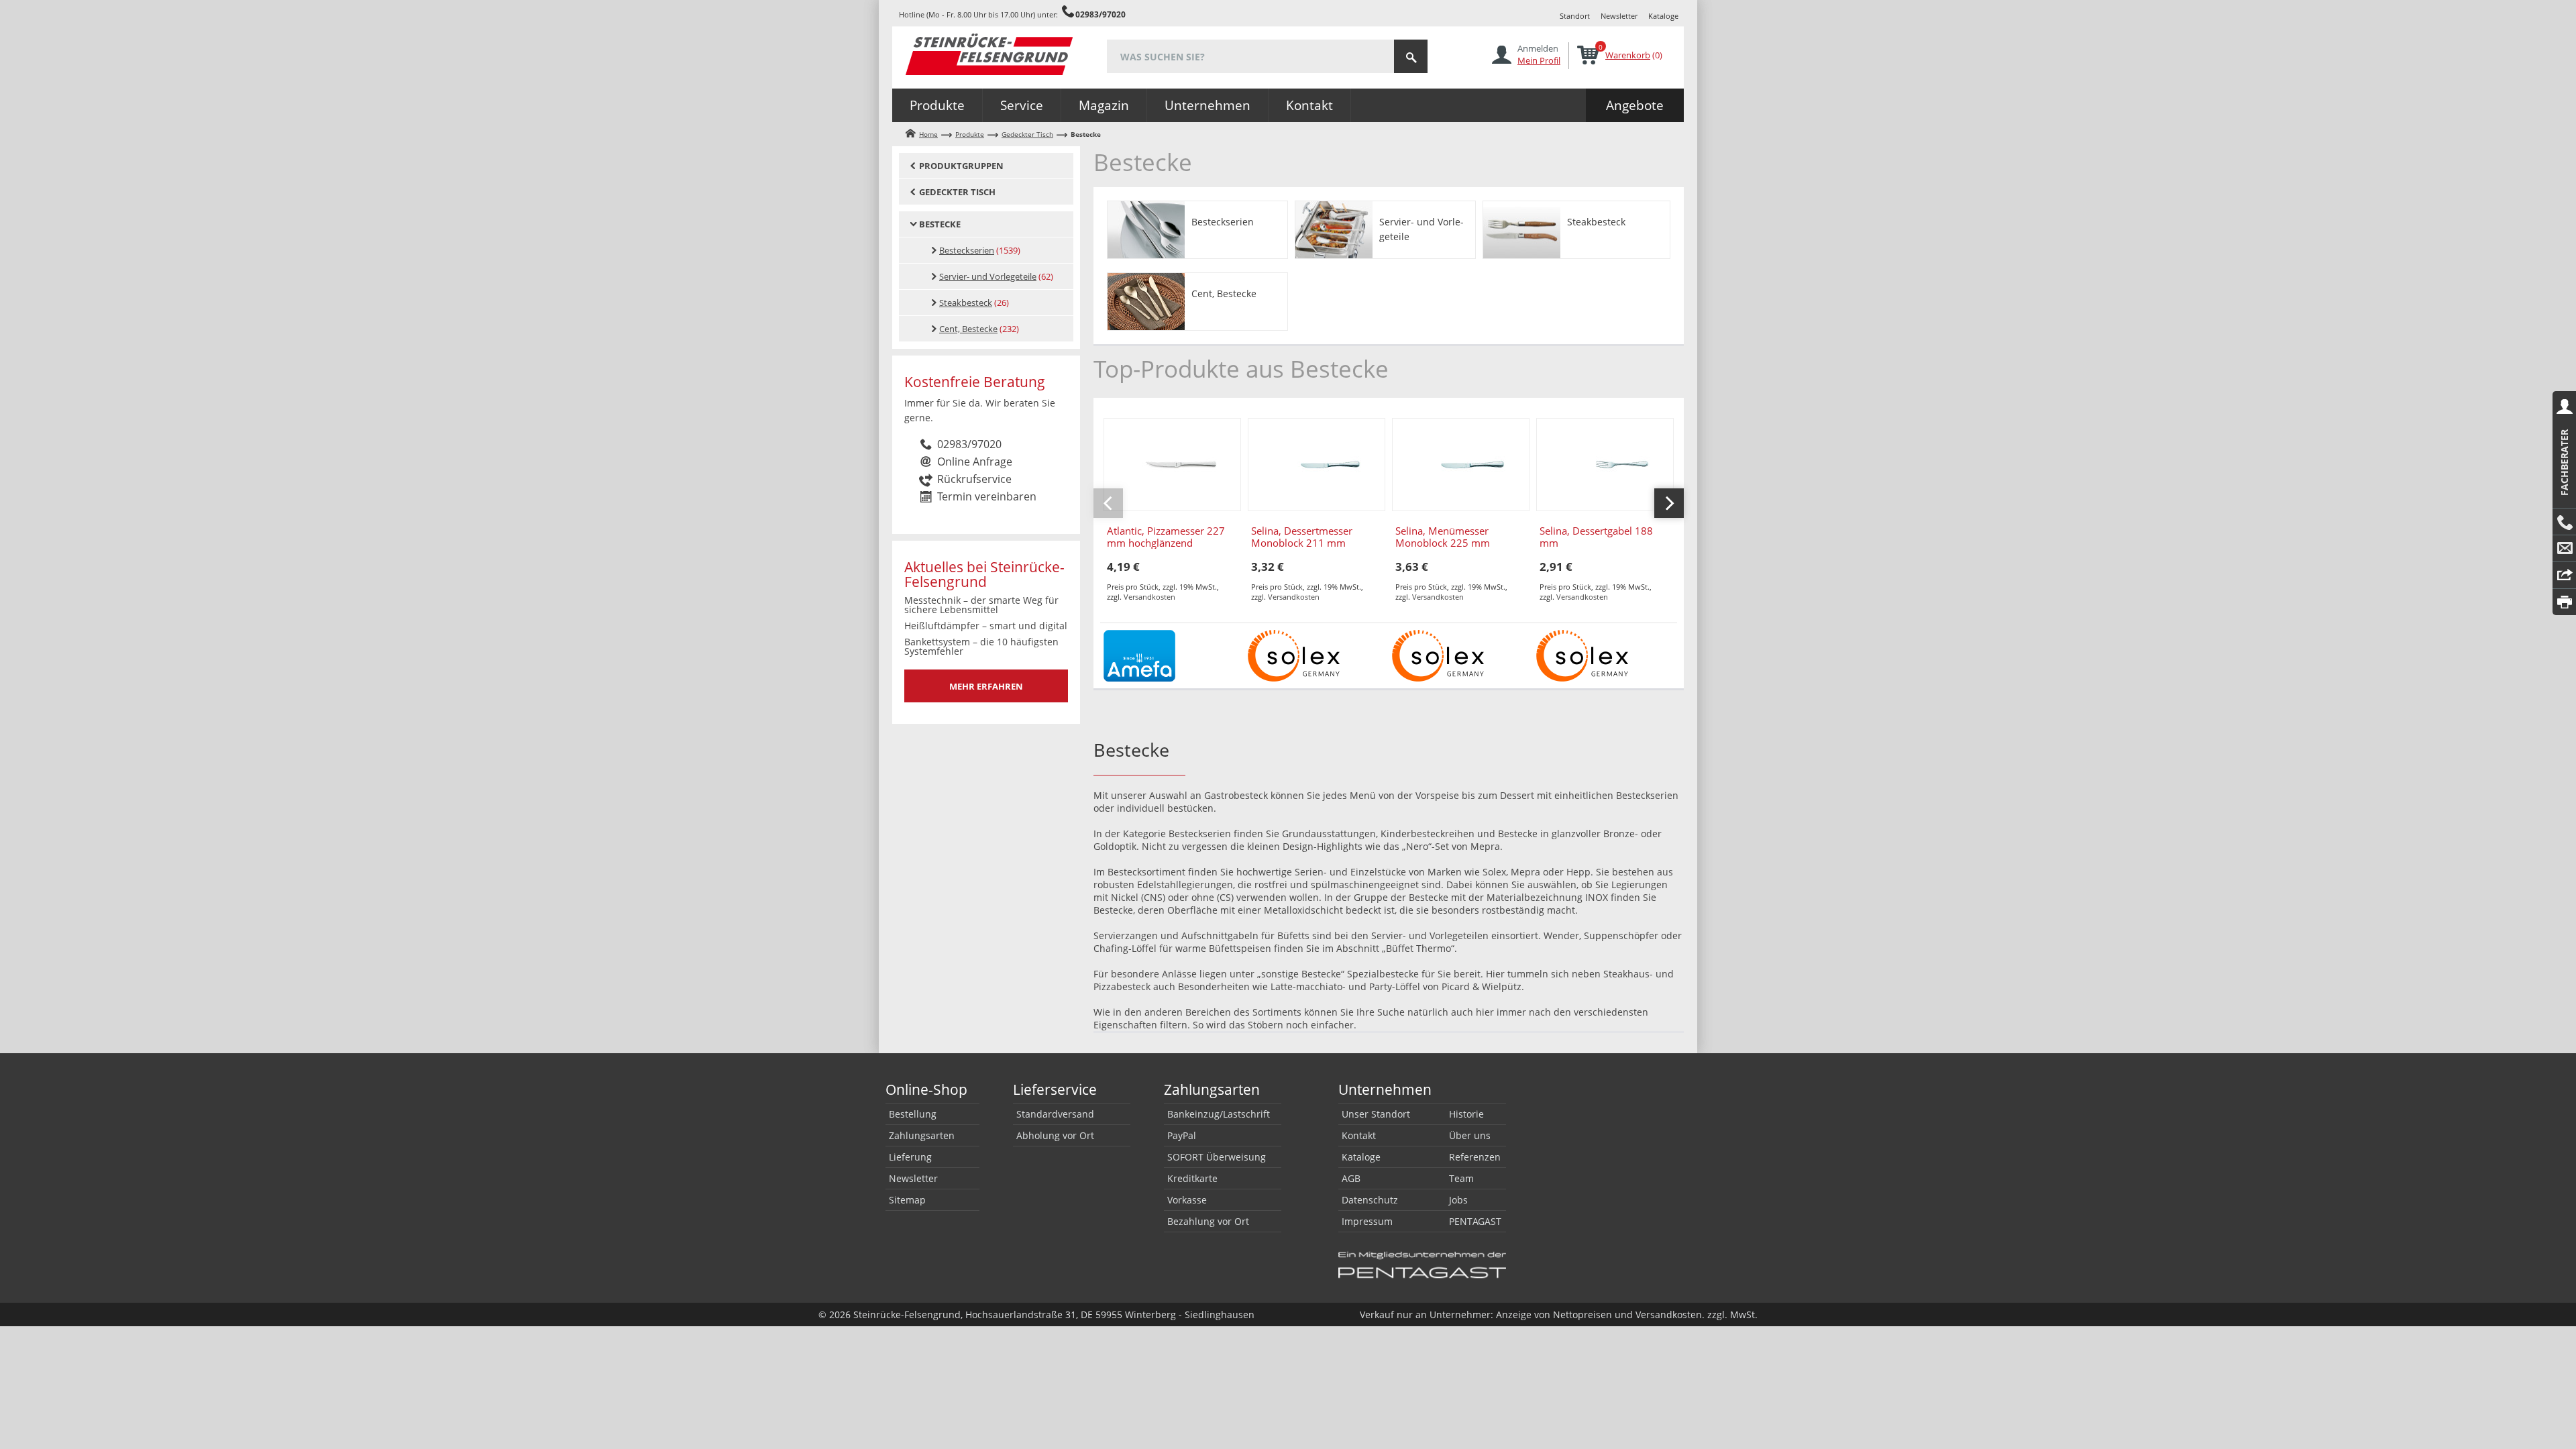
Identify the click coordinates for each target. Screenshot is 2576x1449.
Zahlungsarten (922, 1135)
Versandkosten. (1670, 1314)
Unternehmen (1207, 105)
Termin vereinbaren (987, 496)
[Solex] (1294, 654)
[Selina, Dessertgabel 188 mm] (1605, 465)
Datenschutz (1370, 1200)
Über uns (1470, 1135)
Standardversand (1055, 1114)
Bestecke (940, 224)
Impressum (1367, 1221)
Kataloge (1663, 16)
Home (928, 134)
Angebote (1635, 105)
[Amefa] (1139, 654)
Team (1461, 1178)
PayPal (1182, 1135)
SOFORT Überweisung (1217, 1157)
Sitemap (907, 1200)
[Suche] (1411, 56)
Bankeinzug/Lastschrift (1219, 1114)
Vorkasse (1187, 1200)
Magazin (1104, 105)
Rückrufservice (974, 479)
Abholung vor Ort (1055, 1135)
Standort (1575, 16)
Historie (1466, 1114)
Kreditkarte (1192, 1178)
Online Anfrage (975, 462)
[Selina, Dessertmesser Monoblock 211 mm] (1317, 465)
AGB (1351, 1178)
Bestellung (913, 1114)
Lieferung (910, 1157)
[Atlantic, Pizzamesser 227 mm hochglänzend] (1172, 465)
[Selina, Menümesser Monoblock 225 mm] (1461, 465)
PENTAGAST (1475, 1221)
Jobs (1458, 1200)
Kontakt (1309, 105)
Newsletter (1619, 16)
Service (1022, 105)
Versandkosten (1149, 597)
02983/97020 (1101, 14)
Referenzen (1475, 1157)
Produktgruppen (961, 166)
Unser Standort (1376, 1114)
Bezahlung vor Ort (1208, 1221)
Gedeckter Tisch (1027, 134)
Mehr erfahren (986, 686)
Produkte (937, 105)
